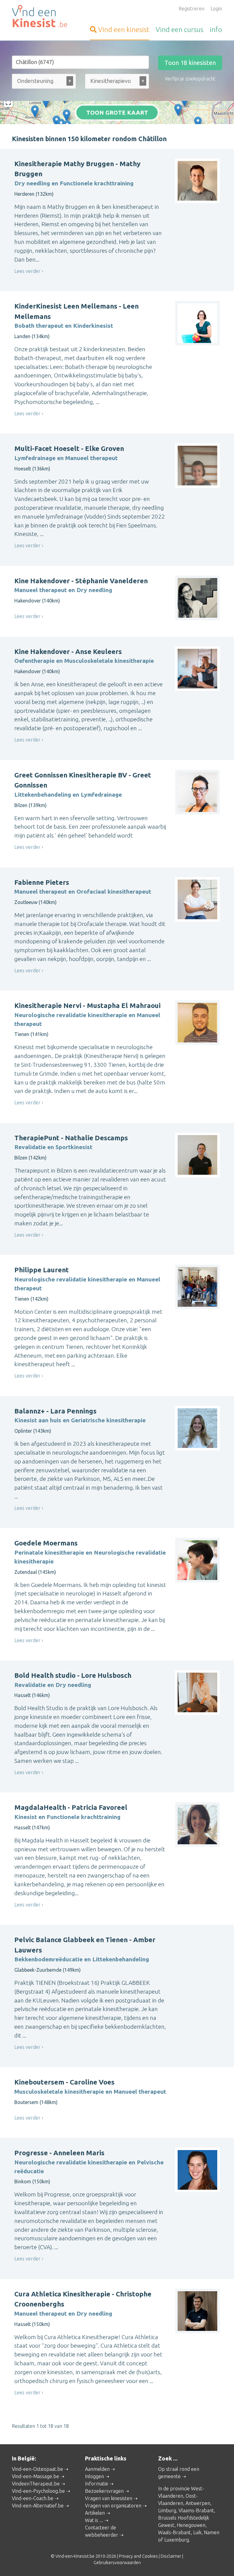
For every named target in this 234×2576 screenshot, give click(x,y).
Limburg (167, 2510)
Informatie (97, 2484)
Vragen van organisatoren (113, 2506)
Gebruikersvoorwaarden (117, 2563)
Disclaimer (171, 2556)
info (216, 29)
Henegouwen (191, 2525)
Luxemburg (177, 2540)
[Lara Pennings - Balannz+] (67, 115)
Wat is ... (94, 2520)
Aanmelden (97, 2469)
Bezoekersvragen (104, 2491)
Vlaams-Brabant (196, 2510)
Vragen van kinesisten (109, 2498)
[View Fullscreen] (8, 102)
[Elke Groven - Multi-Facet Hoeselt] (178, 110)
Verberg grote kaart (117, 115)
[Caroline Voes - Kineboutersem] (35, 111)
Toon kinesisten (190, 63)
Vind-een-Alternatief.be (38, 2506)
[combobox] (44, 82)
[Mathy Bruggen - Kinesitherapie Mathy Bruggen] (198, 123)
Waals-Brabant (174, 2532)
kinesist (124, 29)
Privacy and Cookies (138, 2556)
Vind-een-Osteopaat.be (37, 2469)
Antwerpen (198, 2503)
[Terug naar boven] (221, 2563)
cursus (179, 29)
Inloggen (94, 2476)
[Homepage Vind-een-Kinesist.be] (44, 17)
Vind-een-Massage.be (35, 2476)
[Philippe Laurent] (57, 121)
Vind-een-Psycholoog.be (38, 2491)
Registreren (191, 9)
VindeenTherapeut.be (36, 2484)
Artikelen (95, 2513)
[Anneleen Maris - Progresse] (46, 102)
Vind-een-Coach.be (33, 2498)
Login (216, 9)
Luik (197, 2532)
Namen (212, 2532)
